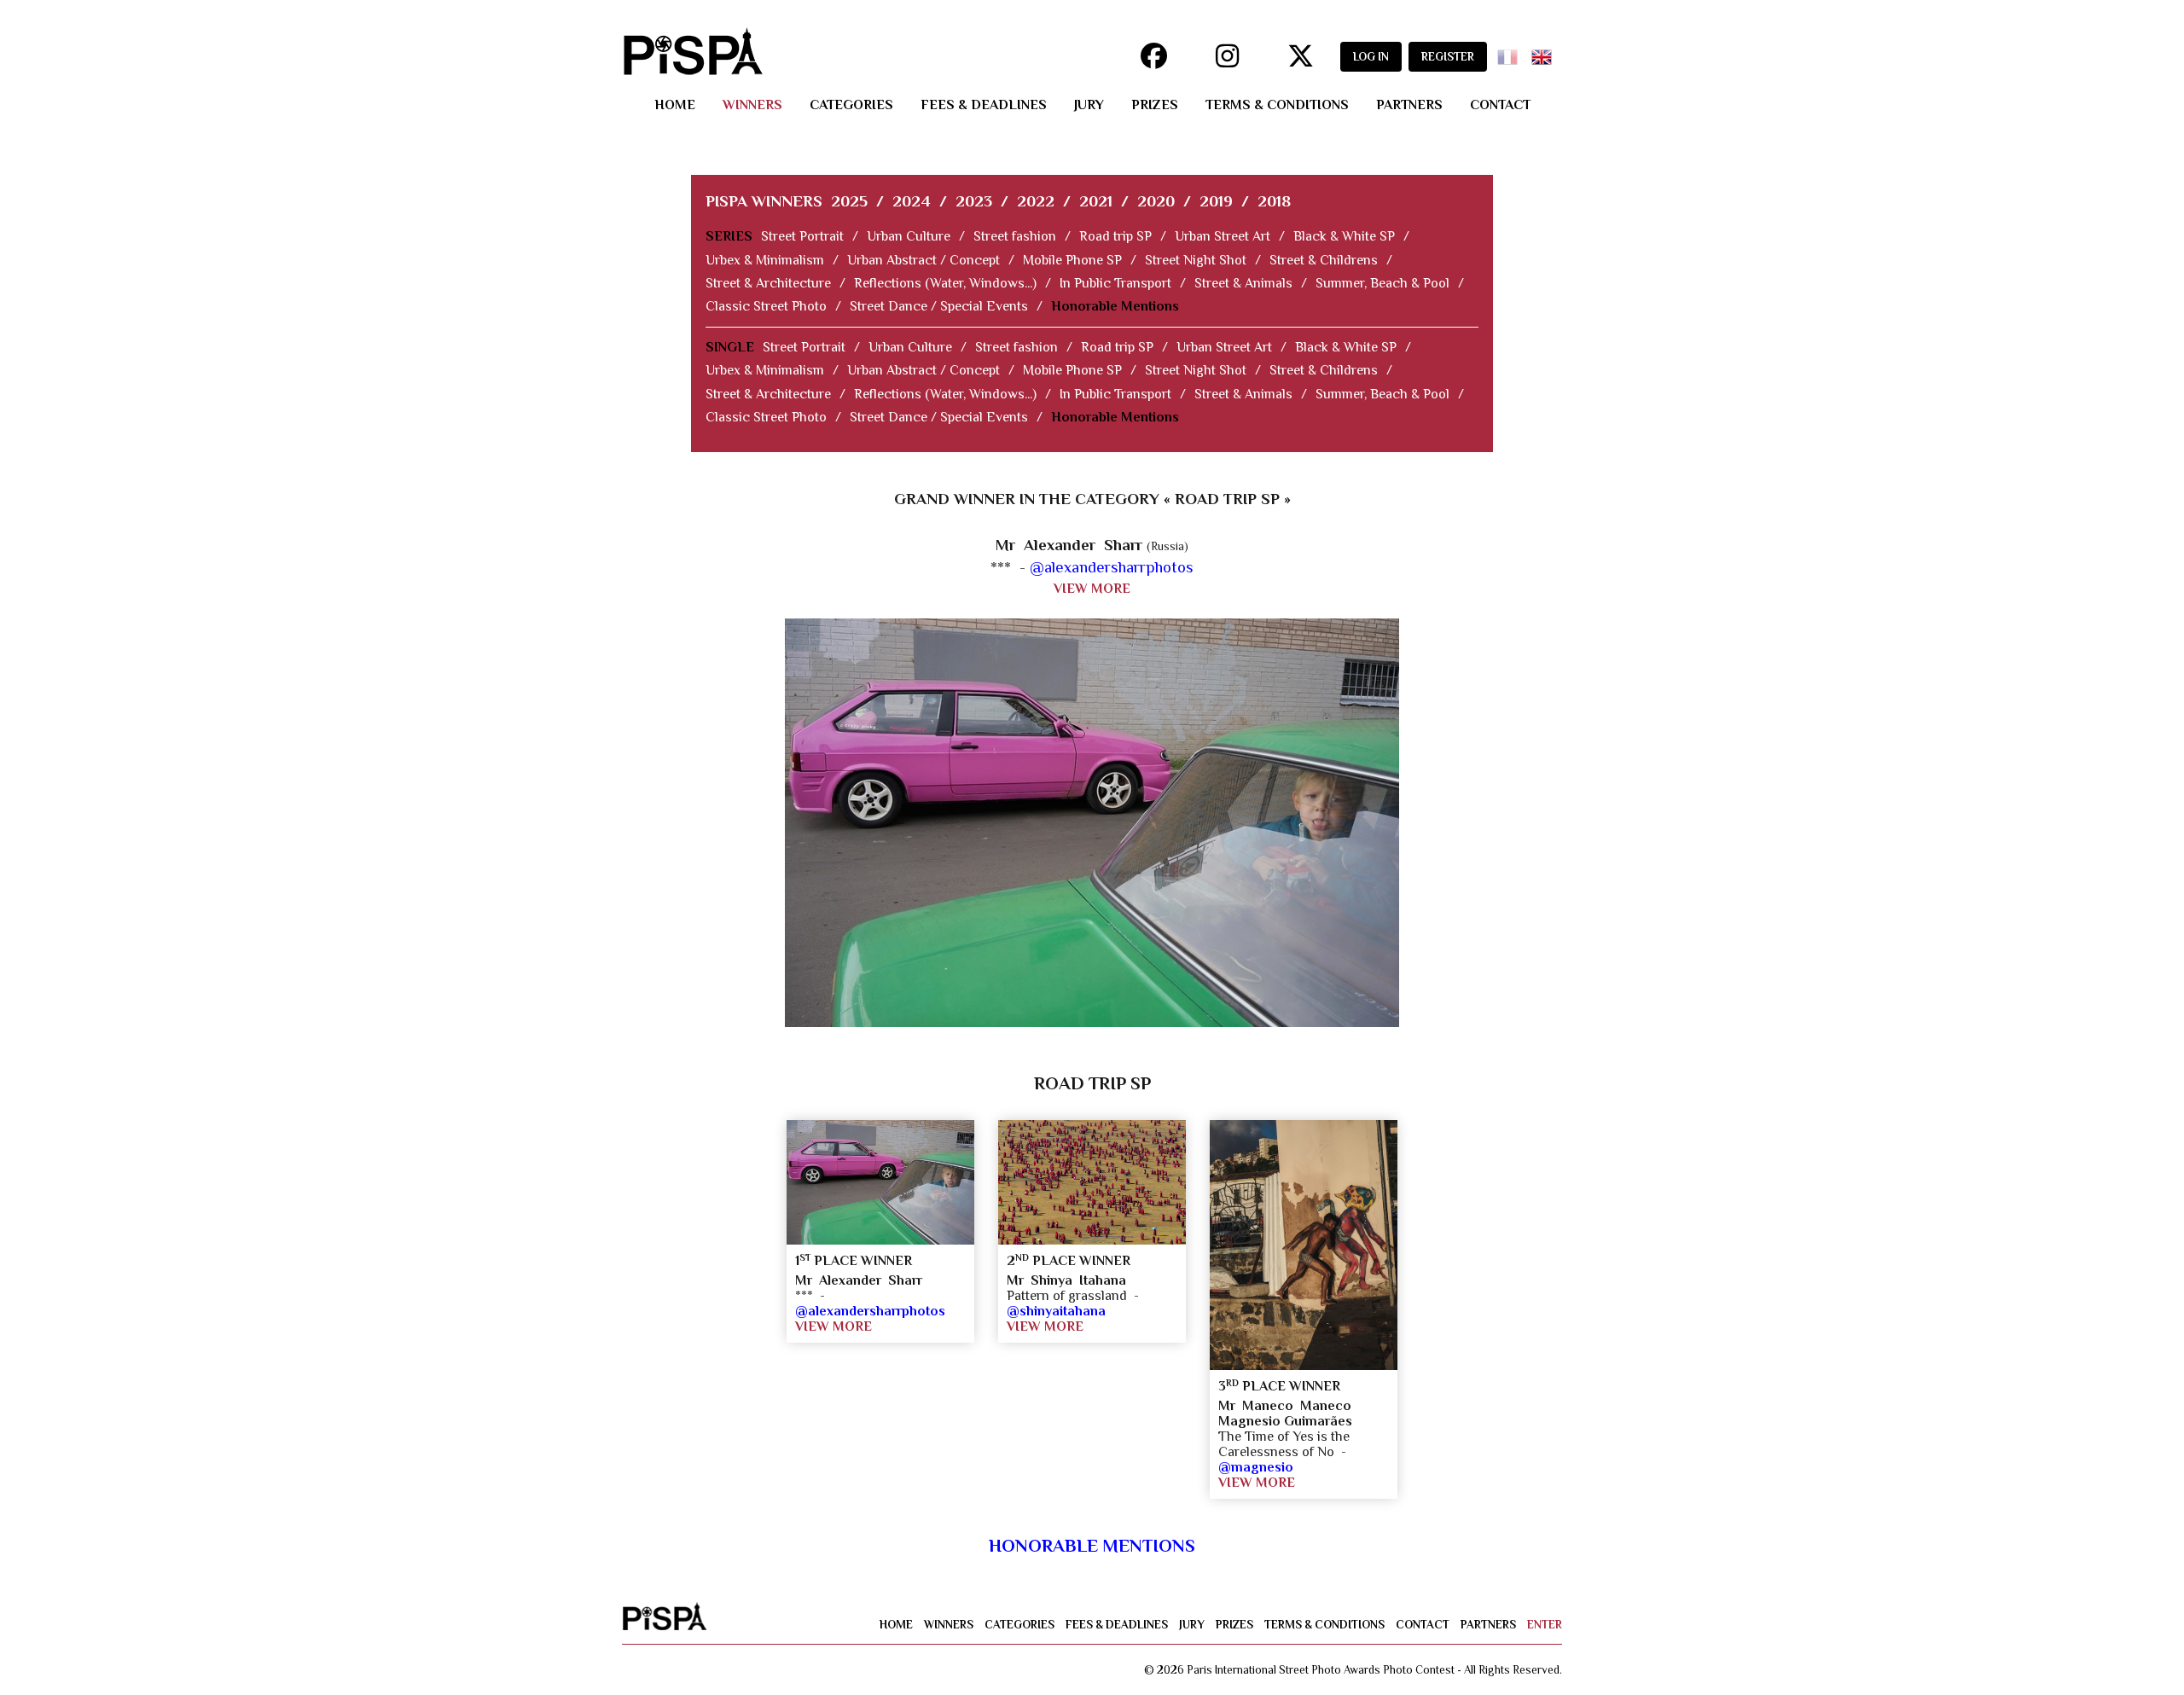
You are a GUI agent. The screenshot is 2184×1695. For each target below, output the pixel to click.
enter (1545, 1625)
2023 (974, 201)
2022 (1036, 201)
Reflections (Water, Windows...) (945, 283)
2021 (1096, 201)
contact (1500, 105)
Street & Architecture (768, 283)
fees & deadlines (984, 105)
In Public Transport (1115, 283)
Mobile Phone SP (1072, 260)
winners (752, 105)
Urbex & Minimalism (765, 260)
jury (1089, 105)
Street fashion (1015, 236)
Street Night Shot (1196, 260)
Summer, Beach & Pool (1382, 283)
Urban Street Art (1223, 236)
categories (851, 105)
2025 (849, 201)
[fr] (1511, 52)
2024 (912, 201)
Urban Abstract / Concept (924, 260)
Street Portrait (802, 236)
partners (1409, 105)
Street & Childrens (1324, 260)
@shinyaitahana (1056, 1311)
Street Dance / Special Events (939, 306)
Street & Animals (1243, 283)
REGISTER (1448, 57)
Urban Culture (909, 236)
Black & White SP (1344, 236)
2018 (1274, 201)
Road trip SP (1115, 236)
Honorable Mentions (1115, 306)
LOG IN (1371, 57)
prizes (1155, 105)
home (675, 105)
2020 (1156, 201)
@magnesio (1256, 1467)
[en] (1545, 52)
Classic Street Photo (766, 306)
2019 (1216, 201)
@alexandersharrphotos (1112, 567)
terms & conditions (1277, 105)
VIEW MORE (1092, 589)
